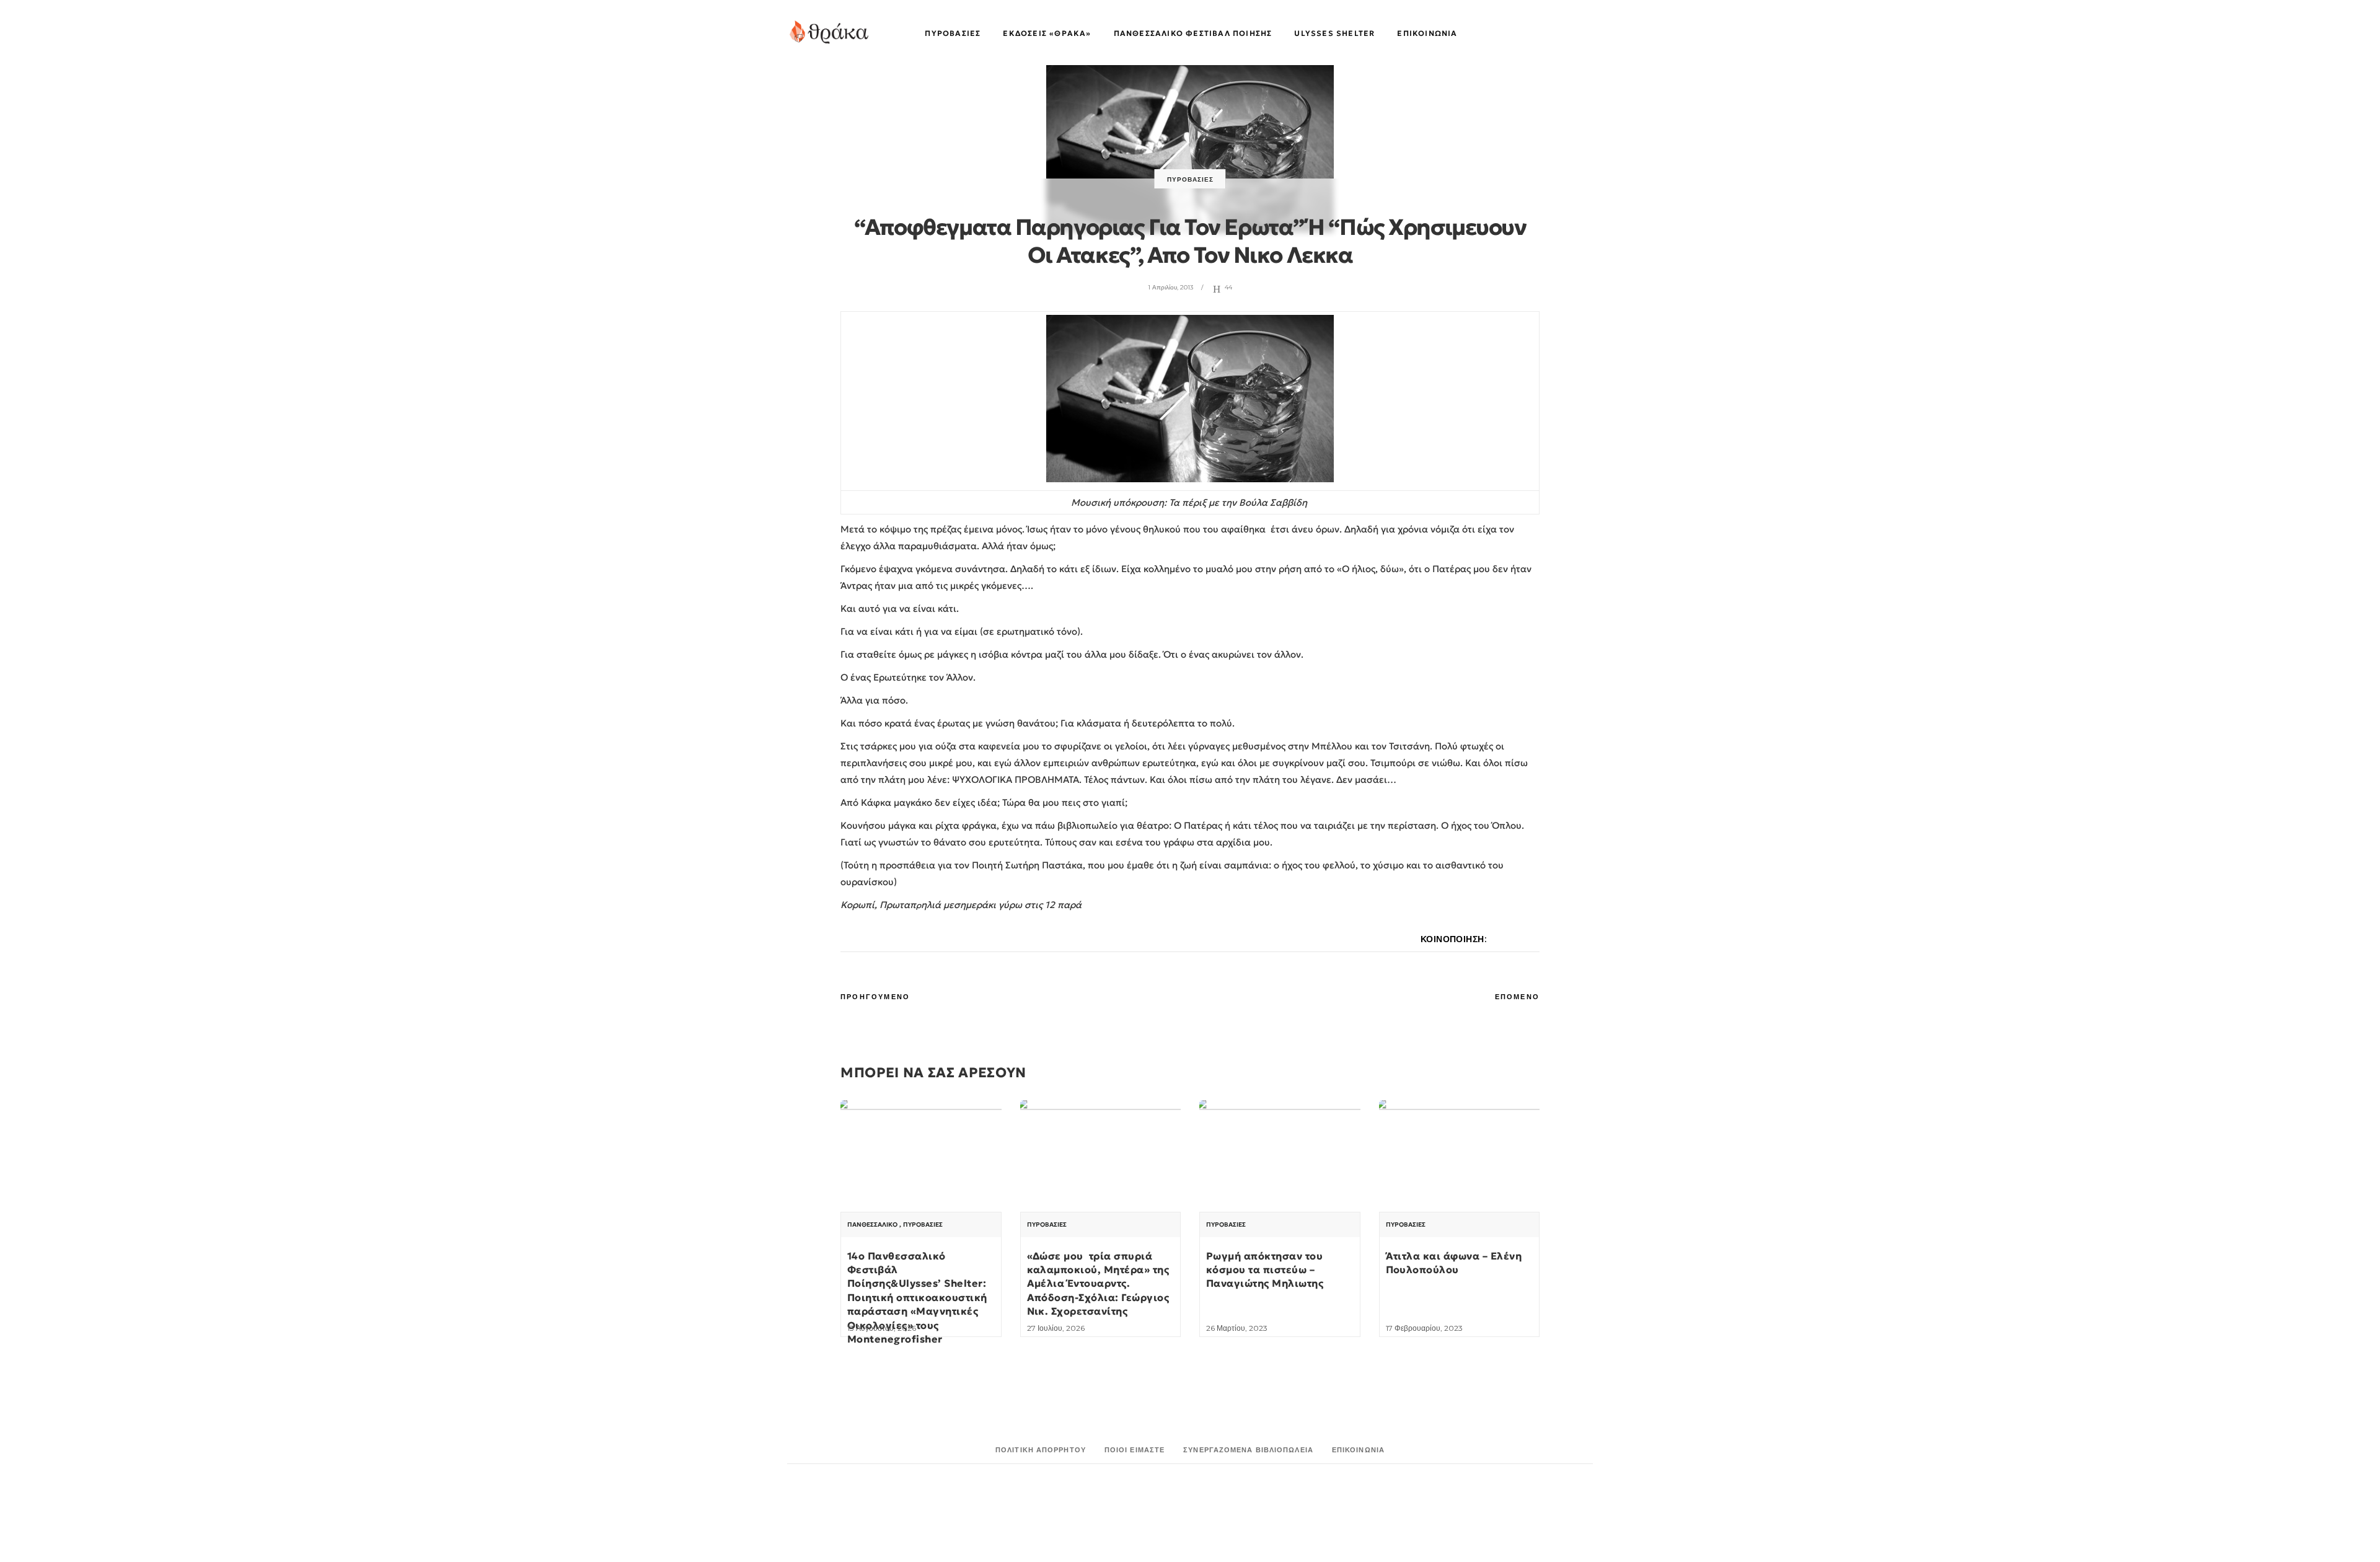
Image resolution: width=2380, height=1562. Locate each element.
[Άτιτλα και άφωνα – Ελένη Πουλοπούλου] (1460, 1161)
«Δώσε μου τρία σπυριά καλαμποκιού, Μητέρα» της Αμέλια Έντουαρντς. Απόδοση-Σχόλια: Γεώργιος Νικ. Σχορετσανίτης (1098, 1284)
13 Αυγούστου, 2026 (882, 1328)
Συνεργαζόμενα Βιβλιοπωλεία (1248, 1450)
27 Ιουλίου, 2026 (1056, 1328)
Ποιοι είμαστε (1135, 1450)
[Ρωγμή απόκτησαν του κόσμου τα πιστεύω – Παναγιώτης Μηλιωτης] (1280, 1161)
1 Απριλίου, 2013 (1170, 287)
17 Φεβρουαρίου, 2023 (1424, 1328)
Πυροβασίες (1190, 179)
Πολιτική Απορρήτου (1041, 1450)
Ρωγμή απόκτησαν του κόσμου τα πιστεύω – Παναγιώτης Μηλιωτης (1265, 1270)
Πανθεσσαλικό (872, 1225)
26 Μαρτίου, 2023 (1237, 1328)
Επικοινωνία (1358, 1450)
